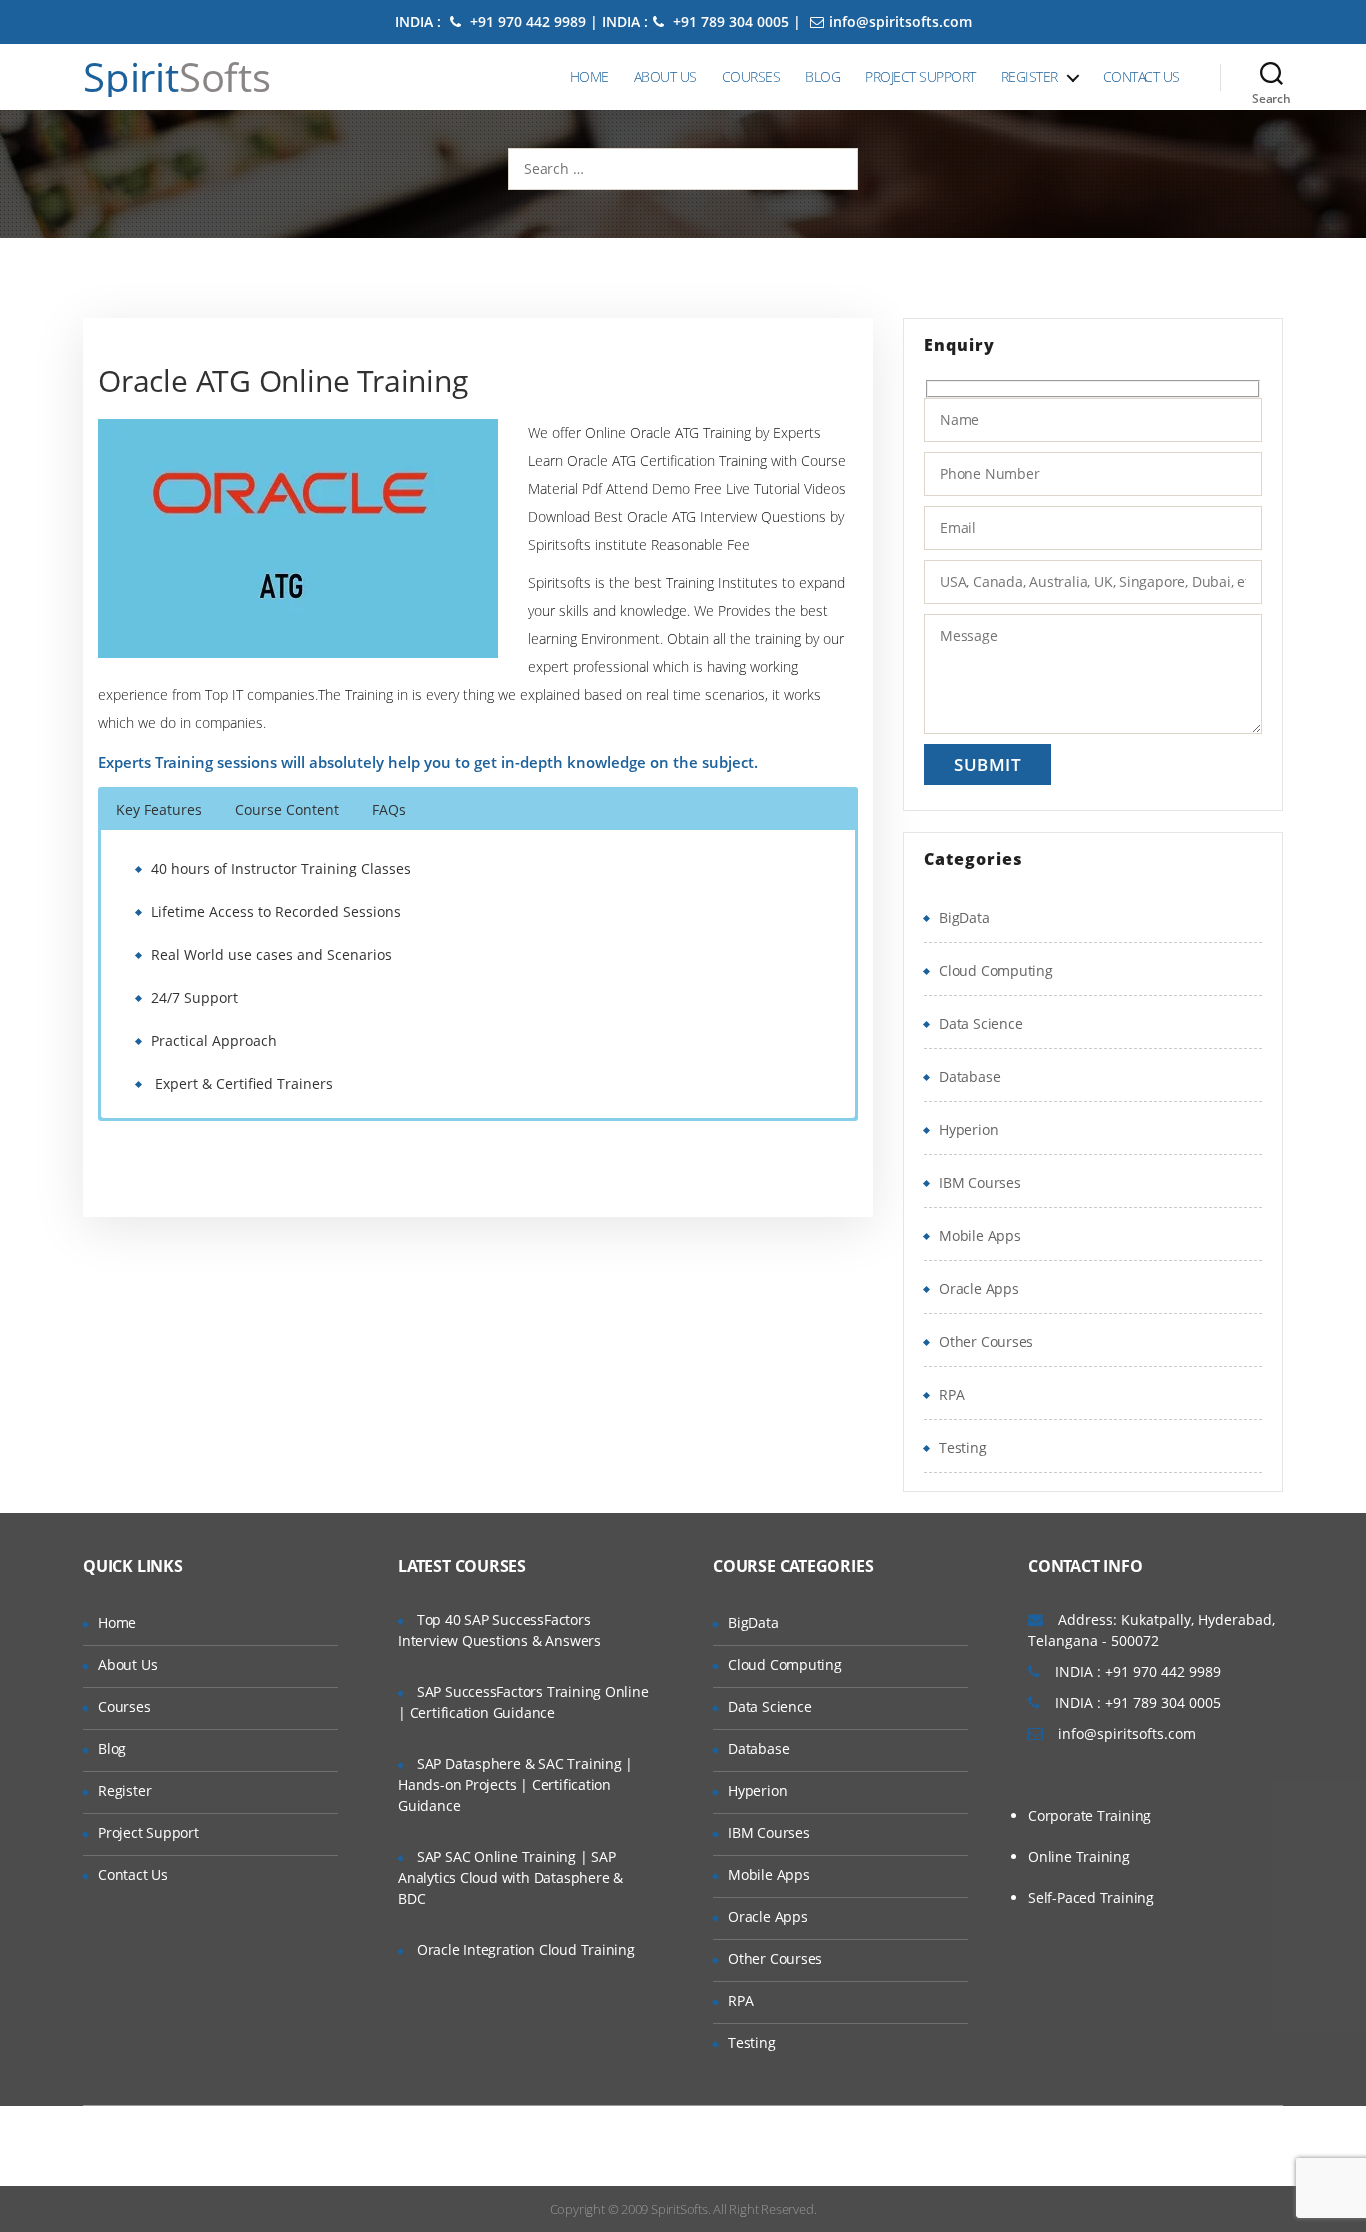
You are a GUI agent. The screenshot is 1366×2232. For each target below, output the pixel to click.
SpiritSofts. (680, 2209)
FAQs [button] (389, 809)
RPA (951, 1394)
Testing (963, 1447)
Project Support (920, 76)
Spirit (177, 77)
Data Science (980, 1023)
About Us (665, 76)
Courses (751, 76)
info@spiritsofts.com (900, 21)
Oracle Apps (979, 1288)
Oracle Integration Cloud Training (526, 1949)
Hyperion (968, 1129)
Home (589, 76)
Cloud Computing (996, 970)
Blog (822, 76)
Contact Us (1141, 76)
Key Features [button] (159, 809)
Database (969, 1076)
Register (1029, 76)
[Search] (1271, 77)
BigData (964, 917)
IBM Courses (980, 1182)
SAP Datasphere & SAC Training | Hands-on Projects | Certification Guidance (515, 1784)
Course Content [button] (287, 809)
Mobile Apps (980, 1235)
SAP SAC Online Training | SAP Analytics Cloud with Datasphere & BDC (510, 1877)
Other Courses (986, 1341)
